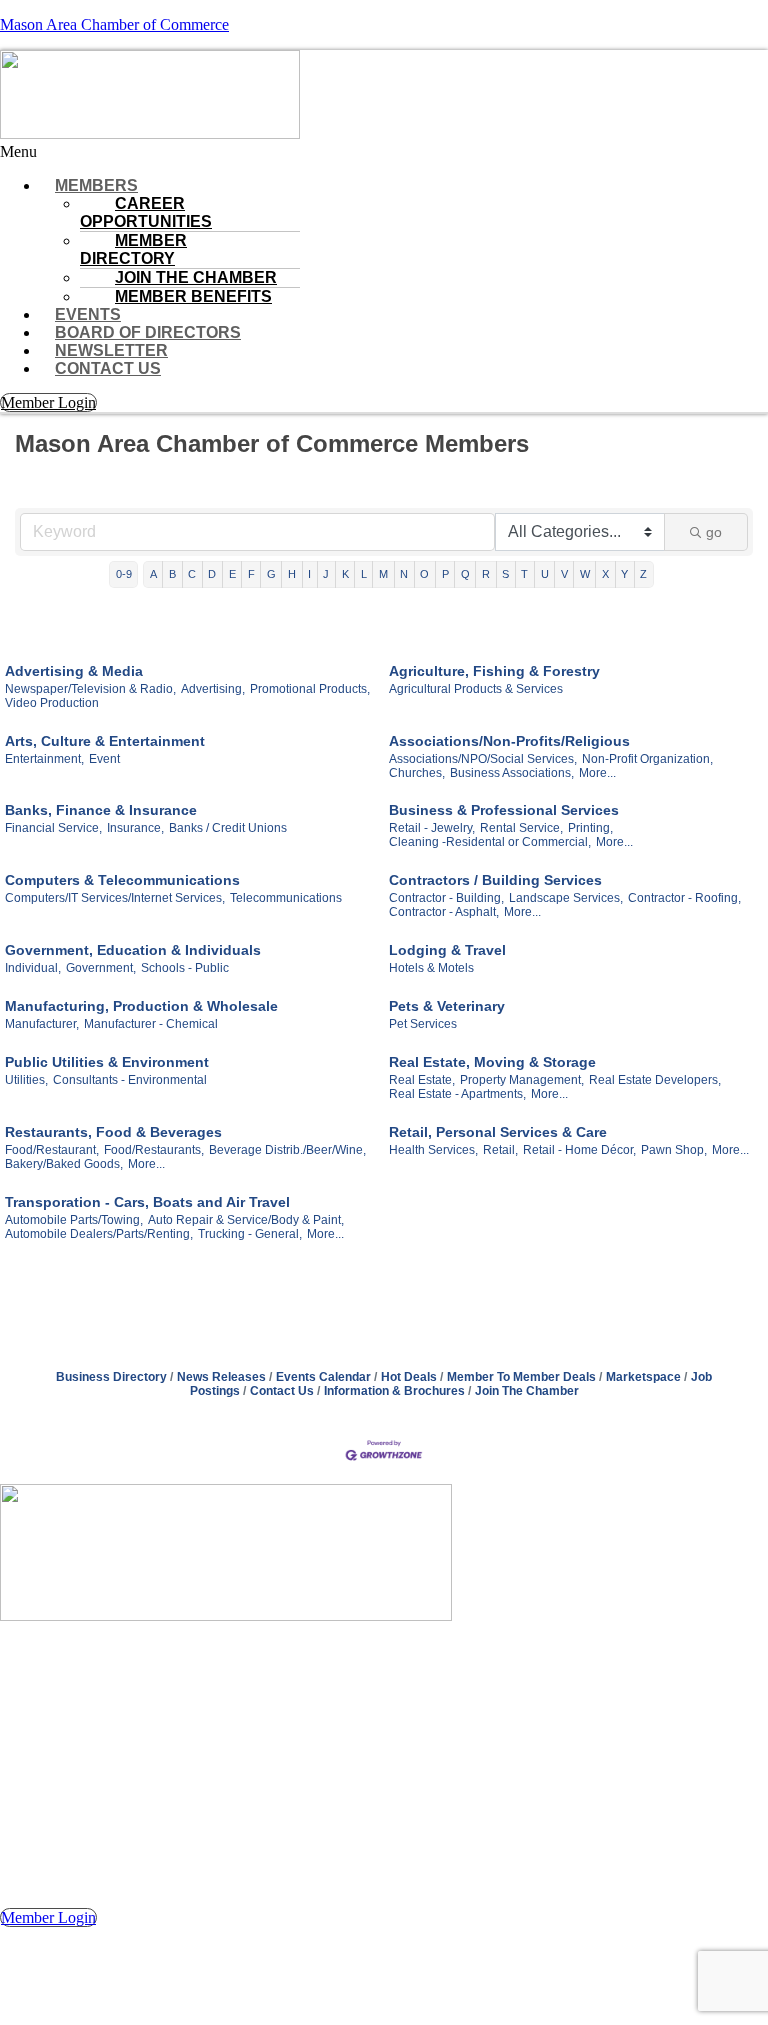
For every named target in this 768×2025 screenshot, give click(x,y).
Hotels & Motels (431, 968)
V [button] (564, 574)
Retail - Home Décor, (579, 1150)
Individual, (33, 968)
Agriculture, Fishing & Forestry (494, 671)
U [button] (545, 574)
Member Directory (133, 249)
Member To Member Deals (521, 1377)
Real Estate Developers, (655, 1080)
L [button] (364, 574)
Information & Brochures (394, 1391)
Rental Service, (521, 828)
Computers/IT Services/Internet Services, (115, 898)
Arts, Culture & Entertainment (105, 741)
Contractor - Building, (446, 898)
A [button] (153, 574)
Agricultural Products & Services (476, 689)
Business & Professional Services (504, 810)
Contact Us (108, 368)
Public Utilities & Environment (107, 1062)
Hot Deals (409, 1377)
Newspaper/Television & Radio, (90, 689)
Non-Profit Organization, (647, 759)
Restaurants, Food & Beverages (113, 1132)
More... (597, 773)
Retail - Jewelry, (432, 828)
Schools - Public (185, 968)
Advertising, (213, 689)
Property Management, (522, 1080)
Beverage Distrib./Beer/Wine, (287, 1150)
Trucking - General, (250, 1234)
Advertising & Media (74, 671)
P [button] (445, 574)
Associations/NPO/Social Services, (483, 759)
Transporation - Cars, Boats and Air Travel (147, 1202)
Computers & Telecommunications (122, 880)
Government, (101, 968)
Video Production (52, 703)
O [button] (424, 574)
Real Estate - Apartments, (457, 1094)
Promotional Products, (310, 689)
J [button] (326, 574)
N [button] (404, 574)
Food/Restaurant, (52, 1150)
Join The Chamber (527, 1391)
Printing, (590, 828)
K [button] (345, 574)
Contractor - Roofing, (684, 898)
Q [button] (465, 574)
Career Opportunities (146, 212)
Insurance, (135, 828)
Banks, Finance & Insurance (101, 810)
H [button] (292, 574)
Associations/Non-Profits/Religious (509, 741)
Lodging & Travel (447, 950)
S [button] (505, 574)
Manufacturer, (42, 1024)
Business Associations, (512, 773)
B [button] (172, 574)
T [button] (524, 574)
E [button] (232, 574)
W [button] (585, 574)
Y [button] (624, 574)
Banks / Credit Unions (228, 828)
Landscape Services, (566, 898)
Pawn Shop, (674, 1150)
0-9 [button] (124, 574)
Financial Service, (53, 828)
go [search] (714, 532)
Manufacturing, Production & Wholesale (141, 1006)
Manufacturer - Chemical (151, 1024)
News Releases (221, 1377)
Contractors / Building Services (495, 880)
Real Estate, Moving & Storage (492, 1062)
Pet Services (423, 1024)
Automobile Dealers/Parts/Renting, (99, 1234)
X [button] (605, 574)
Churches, (417, 773)
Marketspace (643, 1377)
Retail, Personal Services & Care (498, 1132)
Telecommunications (286, 898)
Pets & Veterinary (447, 1006)
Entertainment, (44, 759)
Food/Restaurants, (154, 1150)
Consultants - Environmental (130, 1080)
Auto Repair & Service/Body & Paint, (246, 1220)
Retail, (500, 1150)
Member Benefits (193, 296)
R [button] (486, 574)
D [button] (212, 574)
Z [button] (643, 574)
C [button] (192, 574)
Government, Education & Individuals (133, 950)
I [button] (309, 574)
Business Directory (111, 1377)
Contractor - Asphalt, (444, 912)
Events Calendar (323, 1377)
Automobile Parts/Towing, (74, 1220)
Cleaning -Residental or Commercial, (490, 842)
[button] (384, 152)
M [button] (383, 574)
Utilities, (26, 1080)
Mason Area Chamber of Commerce (114, 24)
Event (104, 759)
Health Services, (433, 1150)
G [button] (271, 574)
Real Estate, (422, 1080)
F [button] (251, 574)
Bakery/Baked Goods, (64, 1164)
